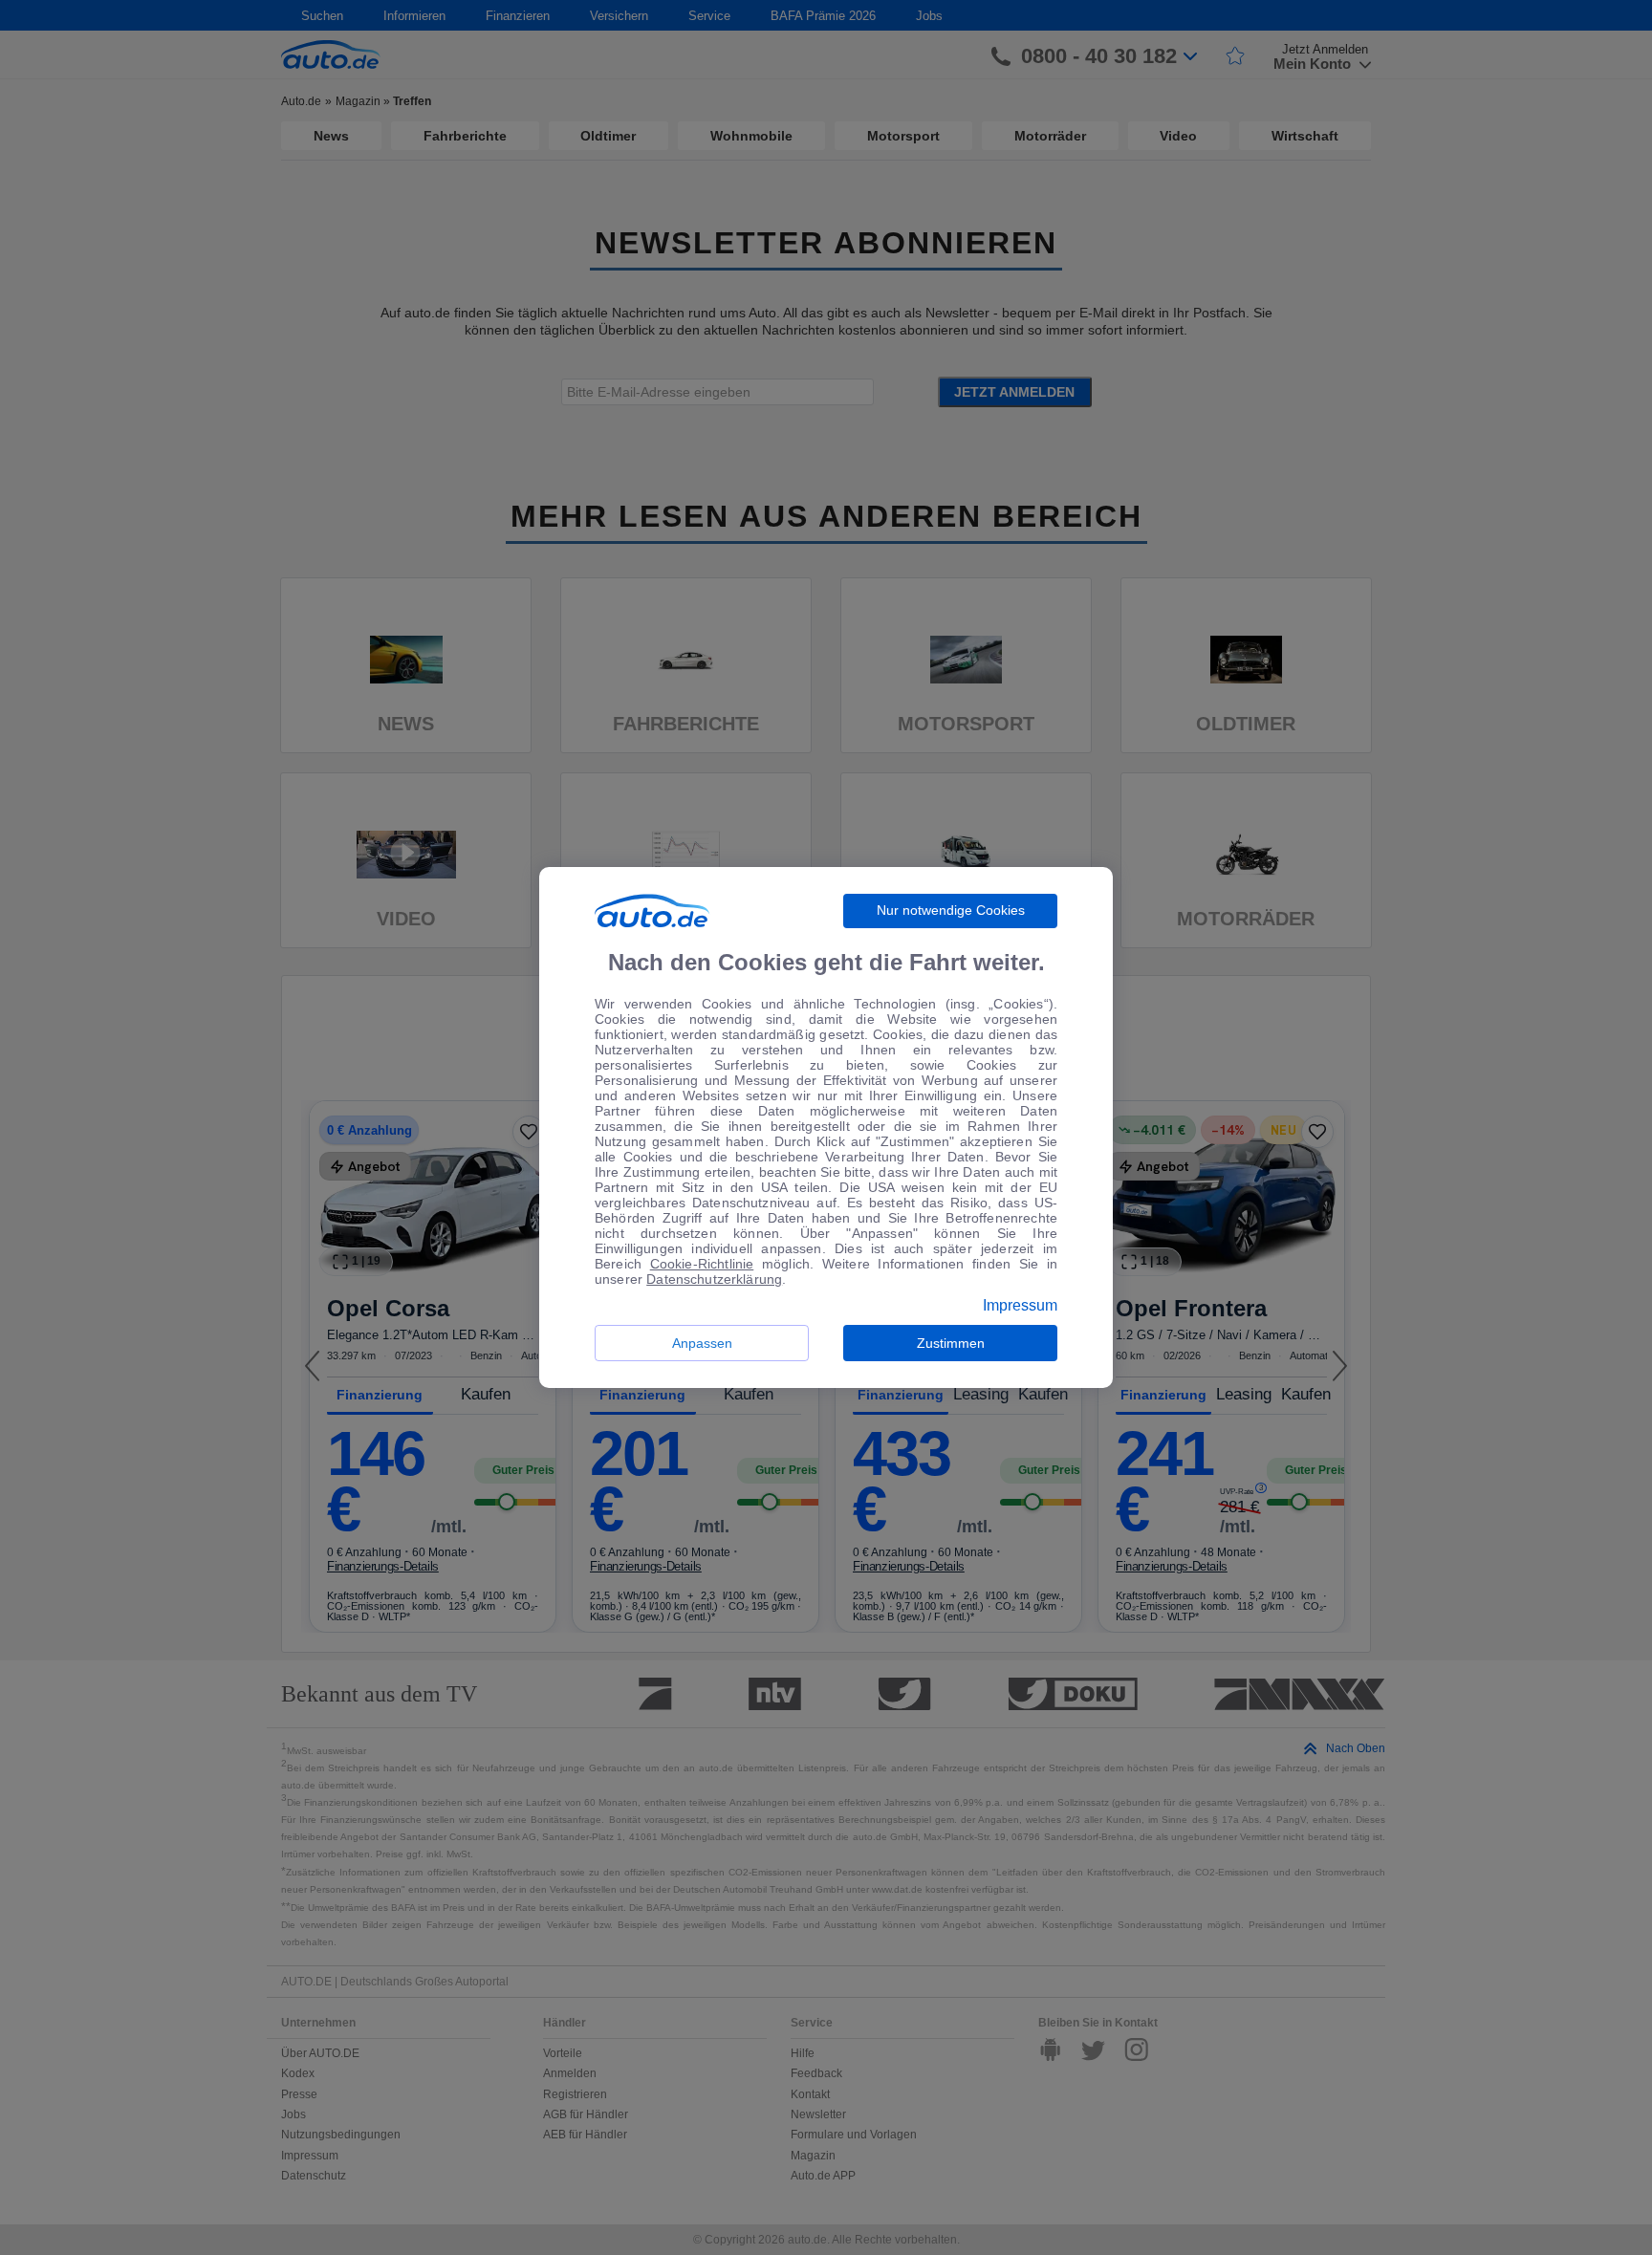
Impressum (1020, 1306)
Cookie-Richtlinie (702, 1264)
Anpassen (702, 1343)
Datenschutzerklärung (714, 1279)
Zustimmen (951, 1343)
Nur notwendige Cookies (951, 910)
